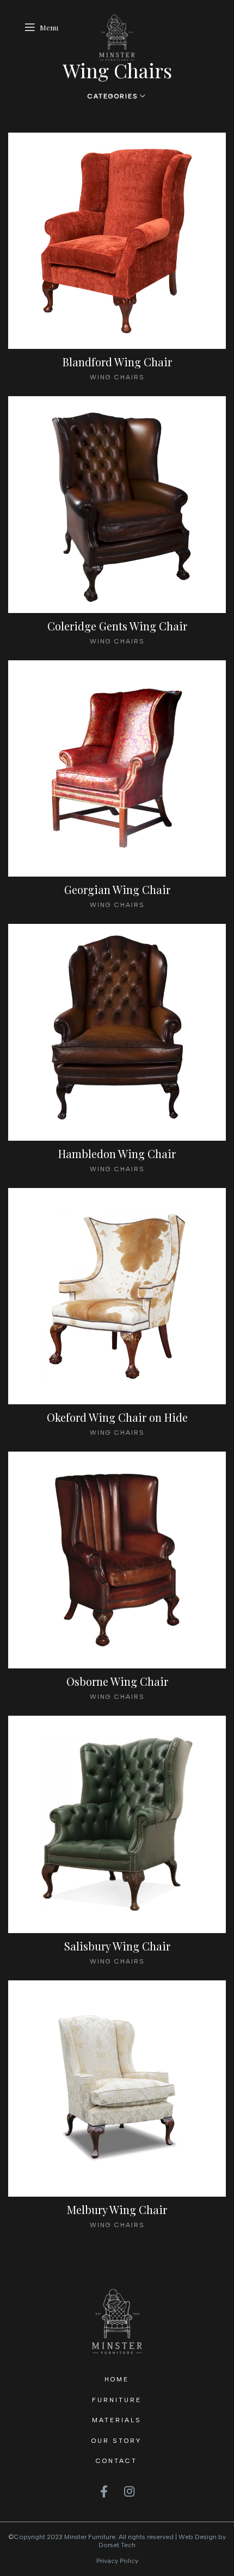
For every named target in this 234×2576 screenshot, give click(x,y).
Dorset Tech (117, 2545)
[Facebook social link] (104, 2491)
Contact (116, 2461)
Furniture (117, 2400)
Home (117, 2379)
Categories (113, 96)
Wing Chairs (117, 377)
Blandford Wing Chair (117, 362)
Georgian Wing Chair (117, 889)
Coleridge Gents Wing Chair (117, 626)
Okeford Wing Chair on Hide (117, 1417)
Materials (117, 2420)
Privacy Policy (117, 2561)
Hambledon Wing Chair (117, 1153)
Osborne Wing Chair (117, 1681)
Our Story (116, 2441)
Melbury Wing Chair (117, 2209)
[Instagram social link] (129, 2491)
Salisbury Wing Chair (117, 1946)
